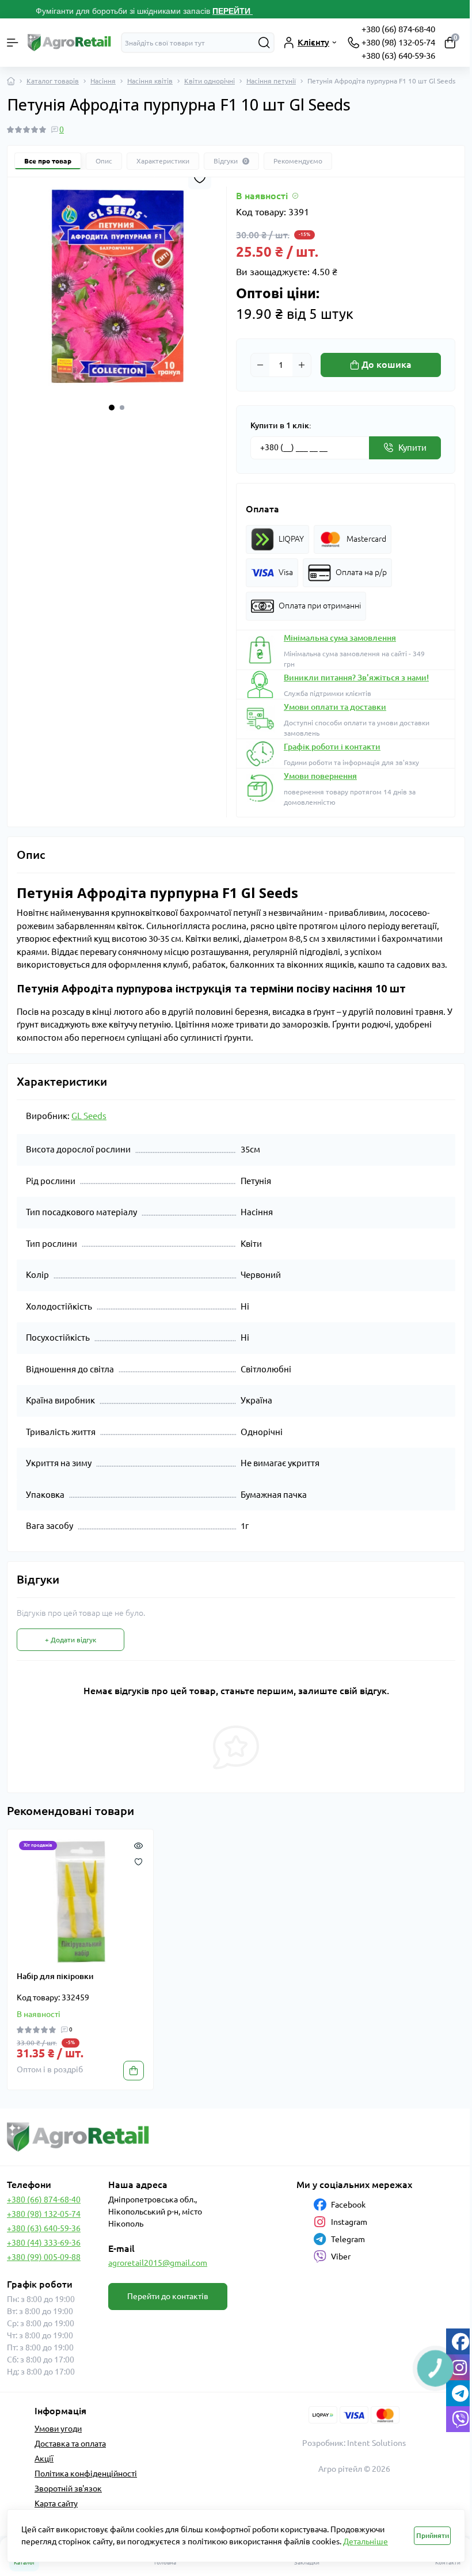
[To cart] (134, 2071)
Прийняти (433, 2535)
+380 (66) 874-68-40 (398, 29)
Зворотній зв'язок (68, 2489)
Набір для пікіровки (55, 1976)
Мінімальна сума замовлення (340, 638)
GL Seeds (89, 1116)
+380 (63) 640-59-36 (398, 56)
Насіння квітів (150, 81)
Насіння (103, 81)
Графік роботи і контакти (332, 747)
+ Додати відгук (71, 1640)
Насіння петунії (271, 81)
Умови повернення (320, 776)
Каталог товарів (53, 81)
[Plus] (302, 365)
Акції (44, 2459)
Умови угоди (58, 2429)
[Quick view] (138, 1844)
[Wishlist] (138, 1860)
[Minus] (260, 365)
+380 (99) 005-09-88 (44, 2257)
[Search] (264, 43)
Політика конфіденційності (86, 2474)
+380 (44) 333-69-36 (44, 2243)
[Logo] (70, 43)
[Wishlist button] (200, 178)
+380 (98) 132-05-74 (398, 42)
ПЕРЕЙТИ (233, 11)
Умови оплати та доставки (335, 707)
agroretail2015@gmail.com (158, 2263)
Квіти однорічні (210, 81)
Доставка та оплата (70, 2444)
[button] (112, 408)
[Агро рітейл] (79, 2137)
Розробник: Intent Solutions (354, 2443)
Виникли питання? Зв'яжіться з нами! (356, 678)
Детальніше (366, 2541)
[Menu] (13, 43)
